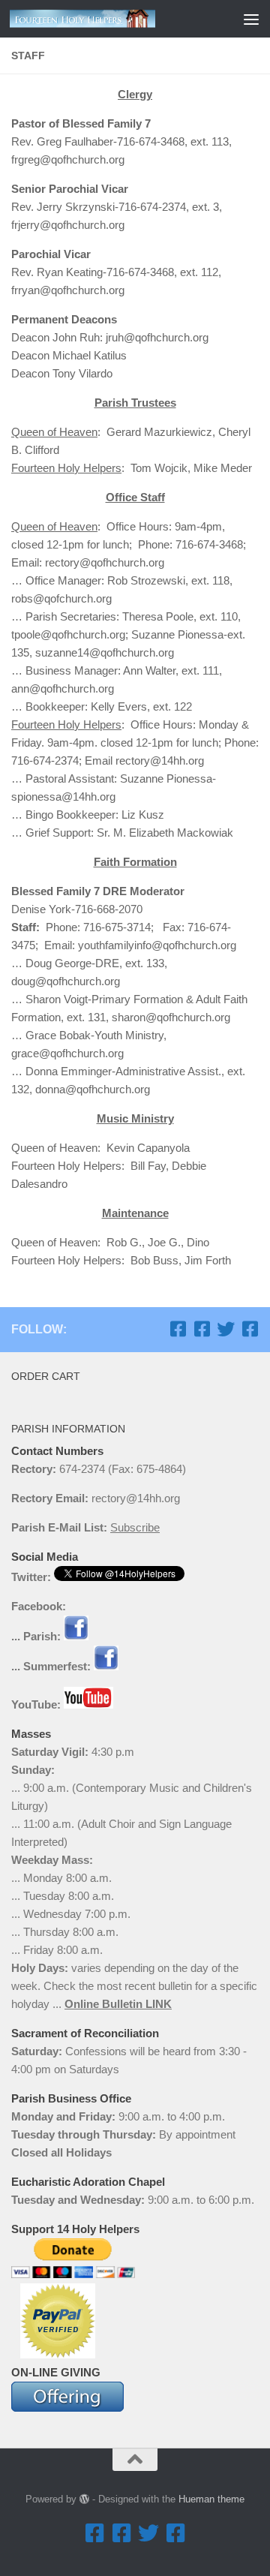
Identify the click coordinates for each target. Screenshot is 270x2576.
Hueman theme (211, 2499)
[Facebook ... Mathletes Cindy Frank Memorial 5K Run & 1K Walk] (250, 1329)
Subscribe (135, 1527)
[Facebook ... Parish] (178, 1329)
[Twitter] (226, 1329)
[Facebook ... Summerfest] (202, 1329)
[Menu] (251, 19)
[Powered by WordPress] (84, 2499)
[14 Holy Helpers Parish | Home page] (107, 19)
